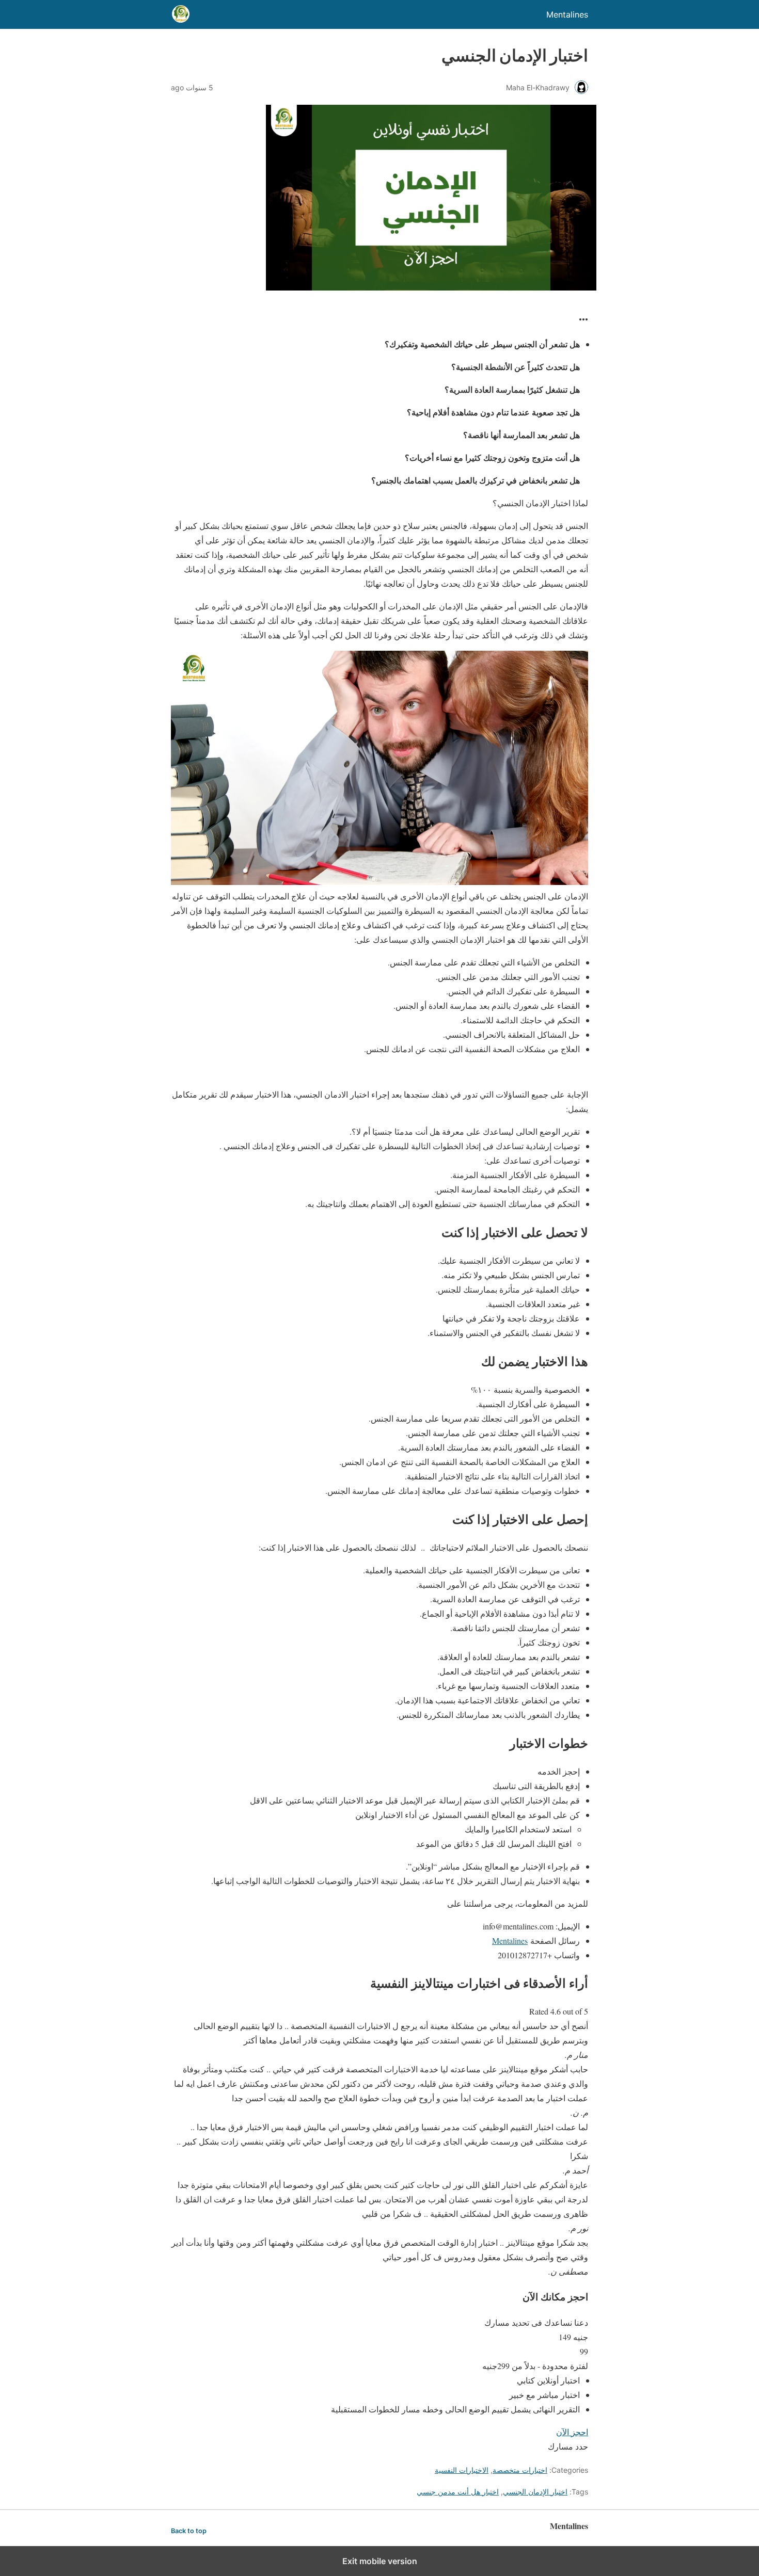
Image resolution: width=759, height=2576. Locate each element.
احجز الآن (572, 2432)
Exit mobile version (380, 2561)
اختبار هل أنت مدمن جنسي (458, 2492)
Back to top (189, 2531)
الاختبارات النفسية (462, 2470)
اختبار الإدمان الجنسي (535, 2492)
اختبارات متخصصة (520, 2470)
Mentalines (510, 1941)
